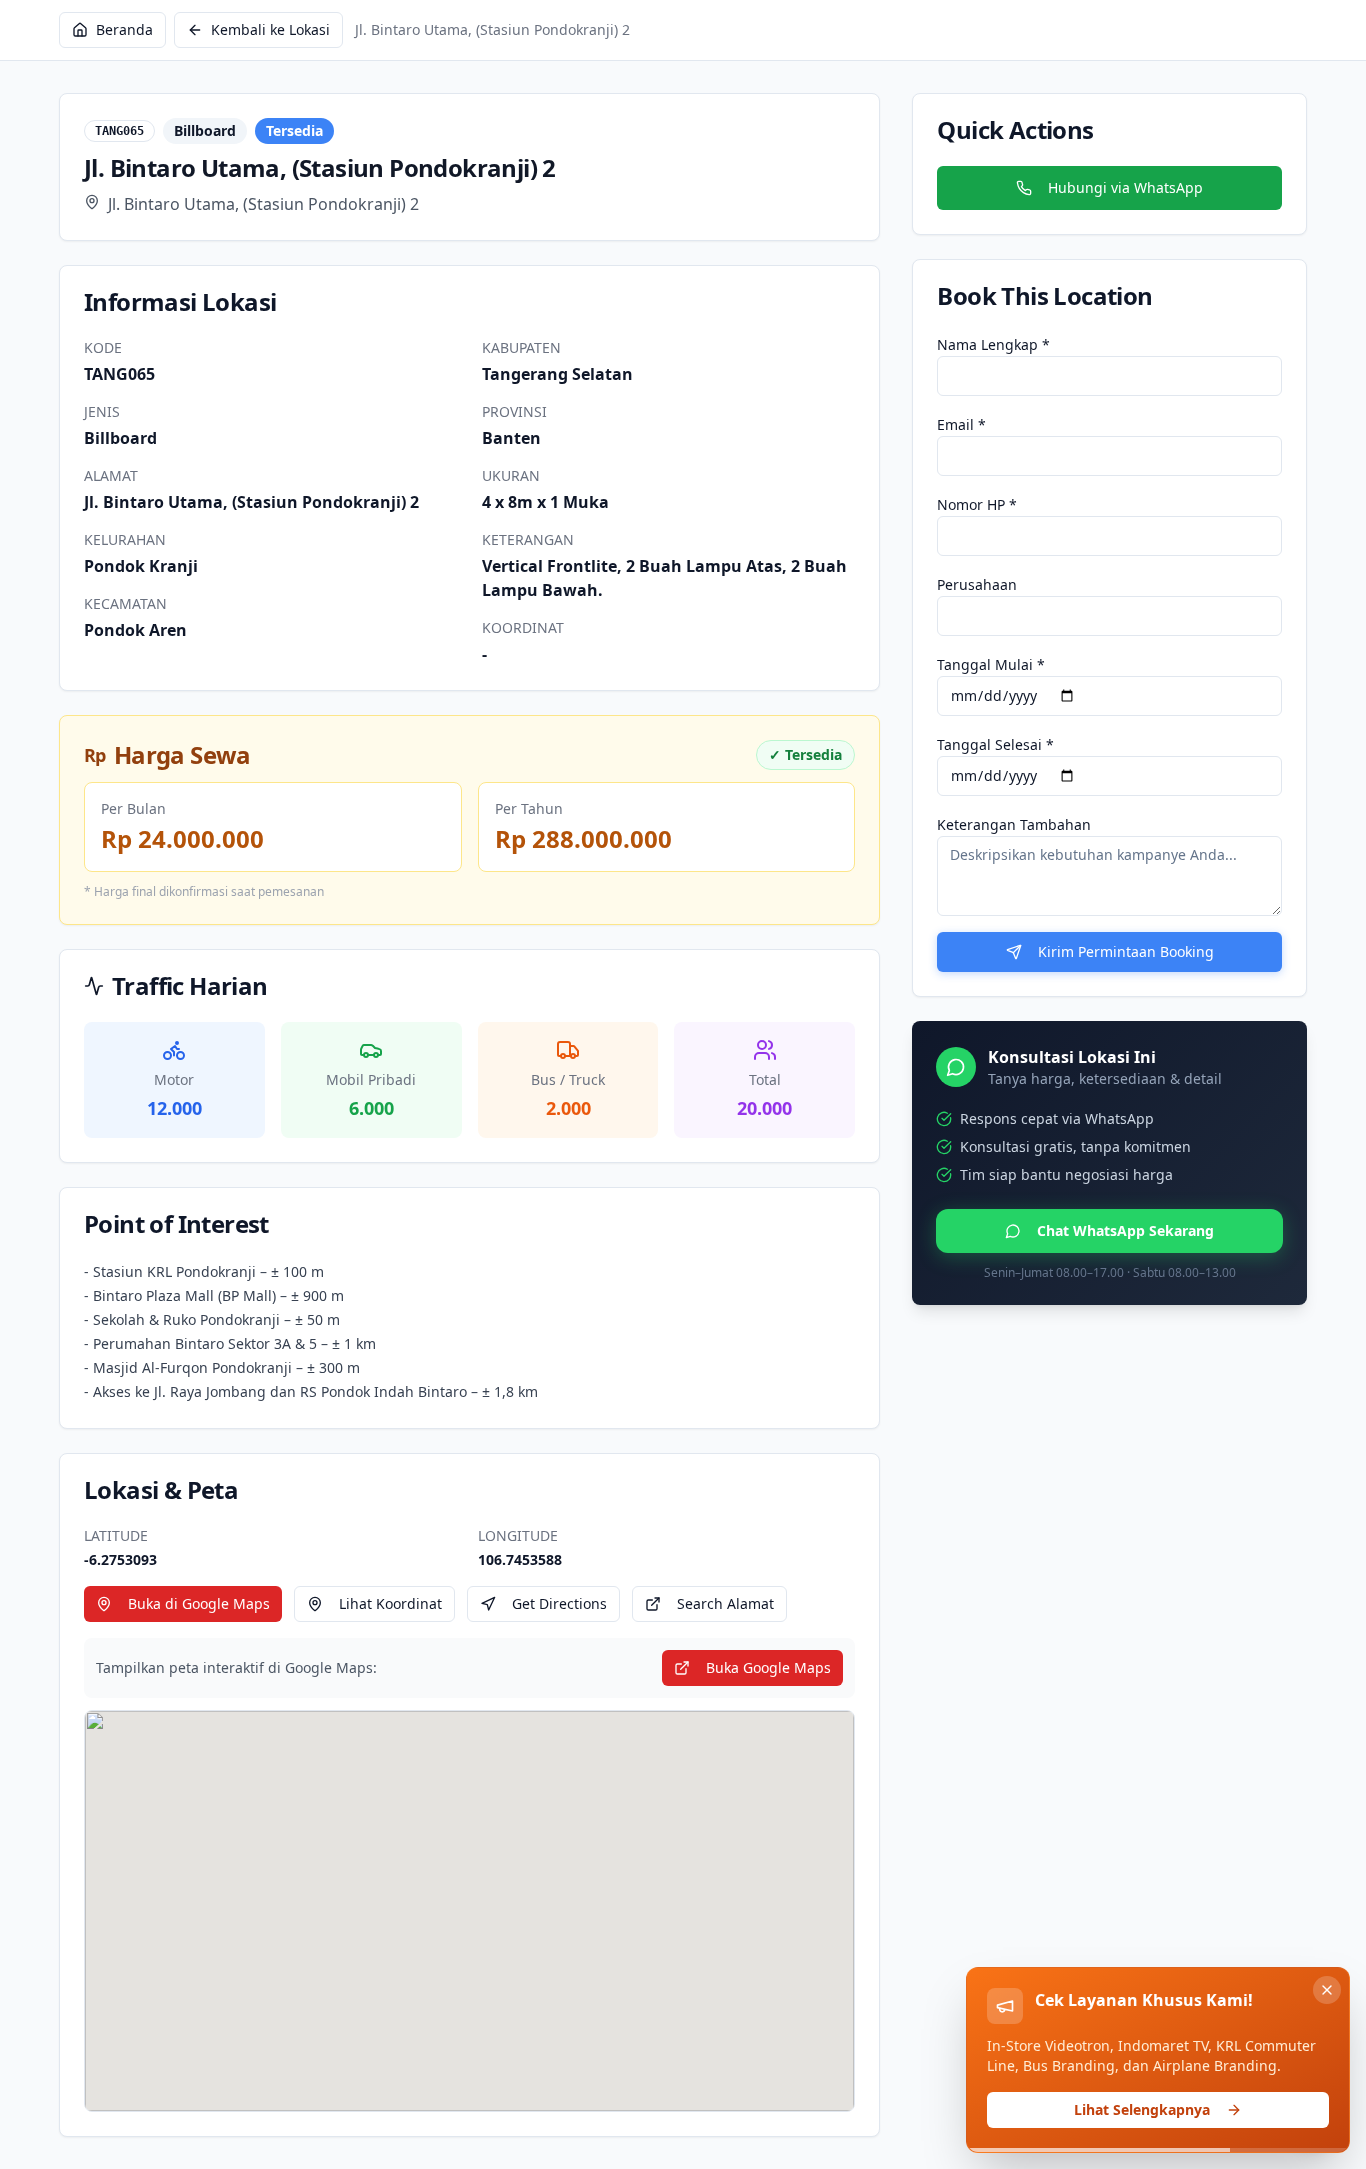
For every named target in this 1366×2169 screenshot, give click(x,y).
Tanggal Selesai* (995, 744)
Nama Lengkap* (993, 344)
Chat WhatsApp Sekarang (1125, 1230)
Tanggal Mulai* (991, 664)
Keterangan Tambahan (1014, 824)
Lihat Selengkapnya (1142, 2109)
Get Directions (559, 1603)
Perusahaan (977, 584)
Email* (961, 424)
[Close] (1327, 1990)
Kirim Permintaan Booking (1126, 951)
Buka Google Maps (768, 1667)
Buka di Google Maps (199, 1603)
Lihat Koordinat (390, 1603)
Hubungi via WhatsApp (1125, 187)
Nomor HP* (977, 504)
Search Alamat (725, 1603)
